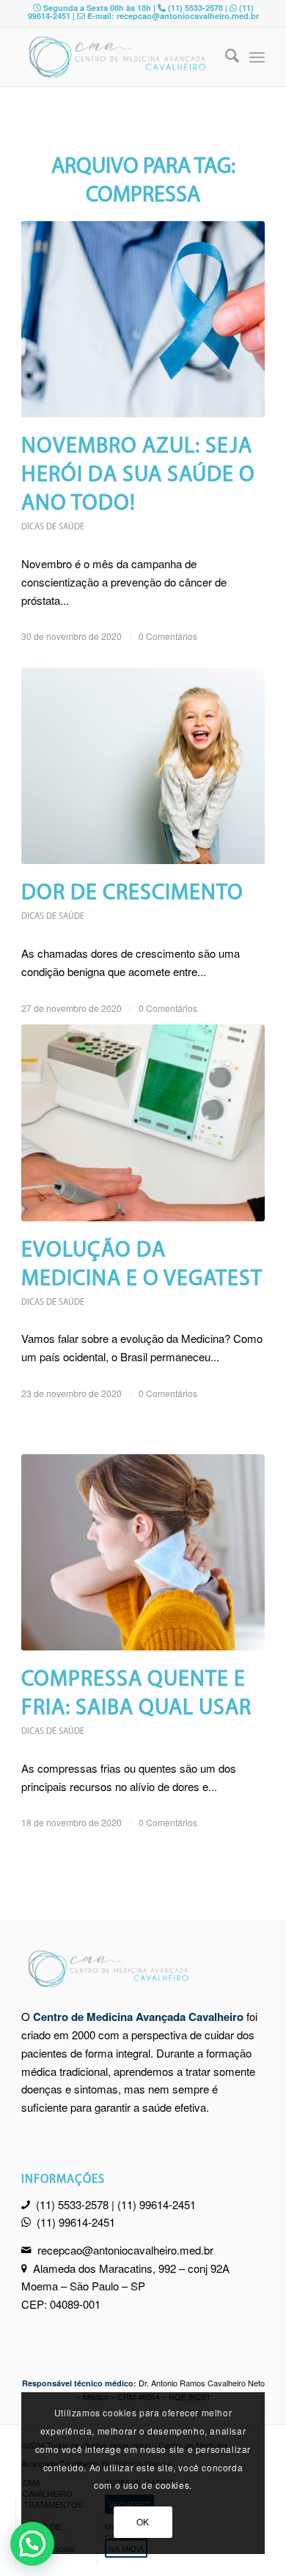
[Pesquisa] (225, 57)
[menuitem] (225, 57)
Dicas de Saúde (53, 527)
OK (143, 2521)
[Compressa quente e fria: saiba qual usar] (143, 1552)
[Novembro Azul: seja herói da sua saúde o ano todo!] (143, 319)
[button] (32, 2544)
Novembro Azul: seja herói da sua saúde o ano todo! (138, 476)
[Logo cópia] (118, 57)
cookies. (174, 2485)
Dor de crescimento (132, 894)
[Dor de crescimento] (143, 766)
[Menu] (257, 57)
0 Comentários (168, 636)
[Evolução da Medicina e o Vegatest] (143, 1123)
